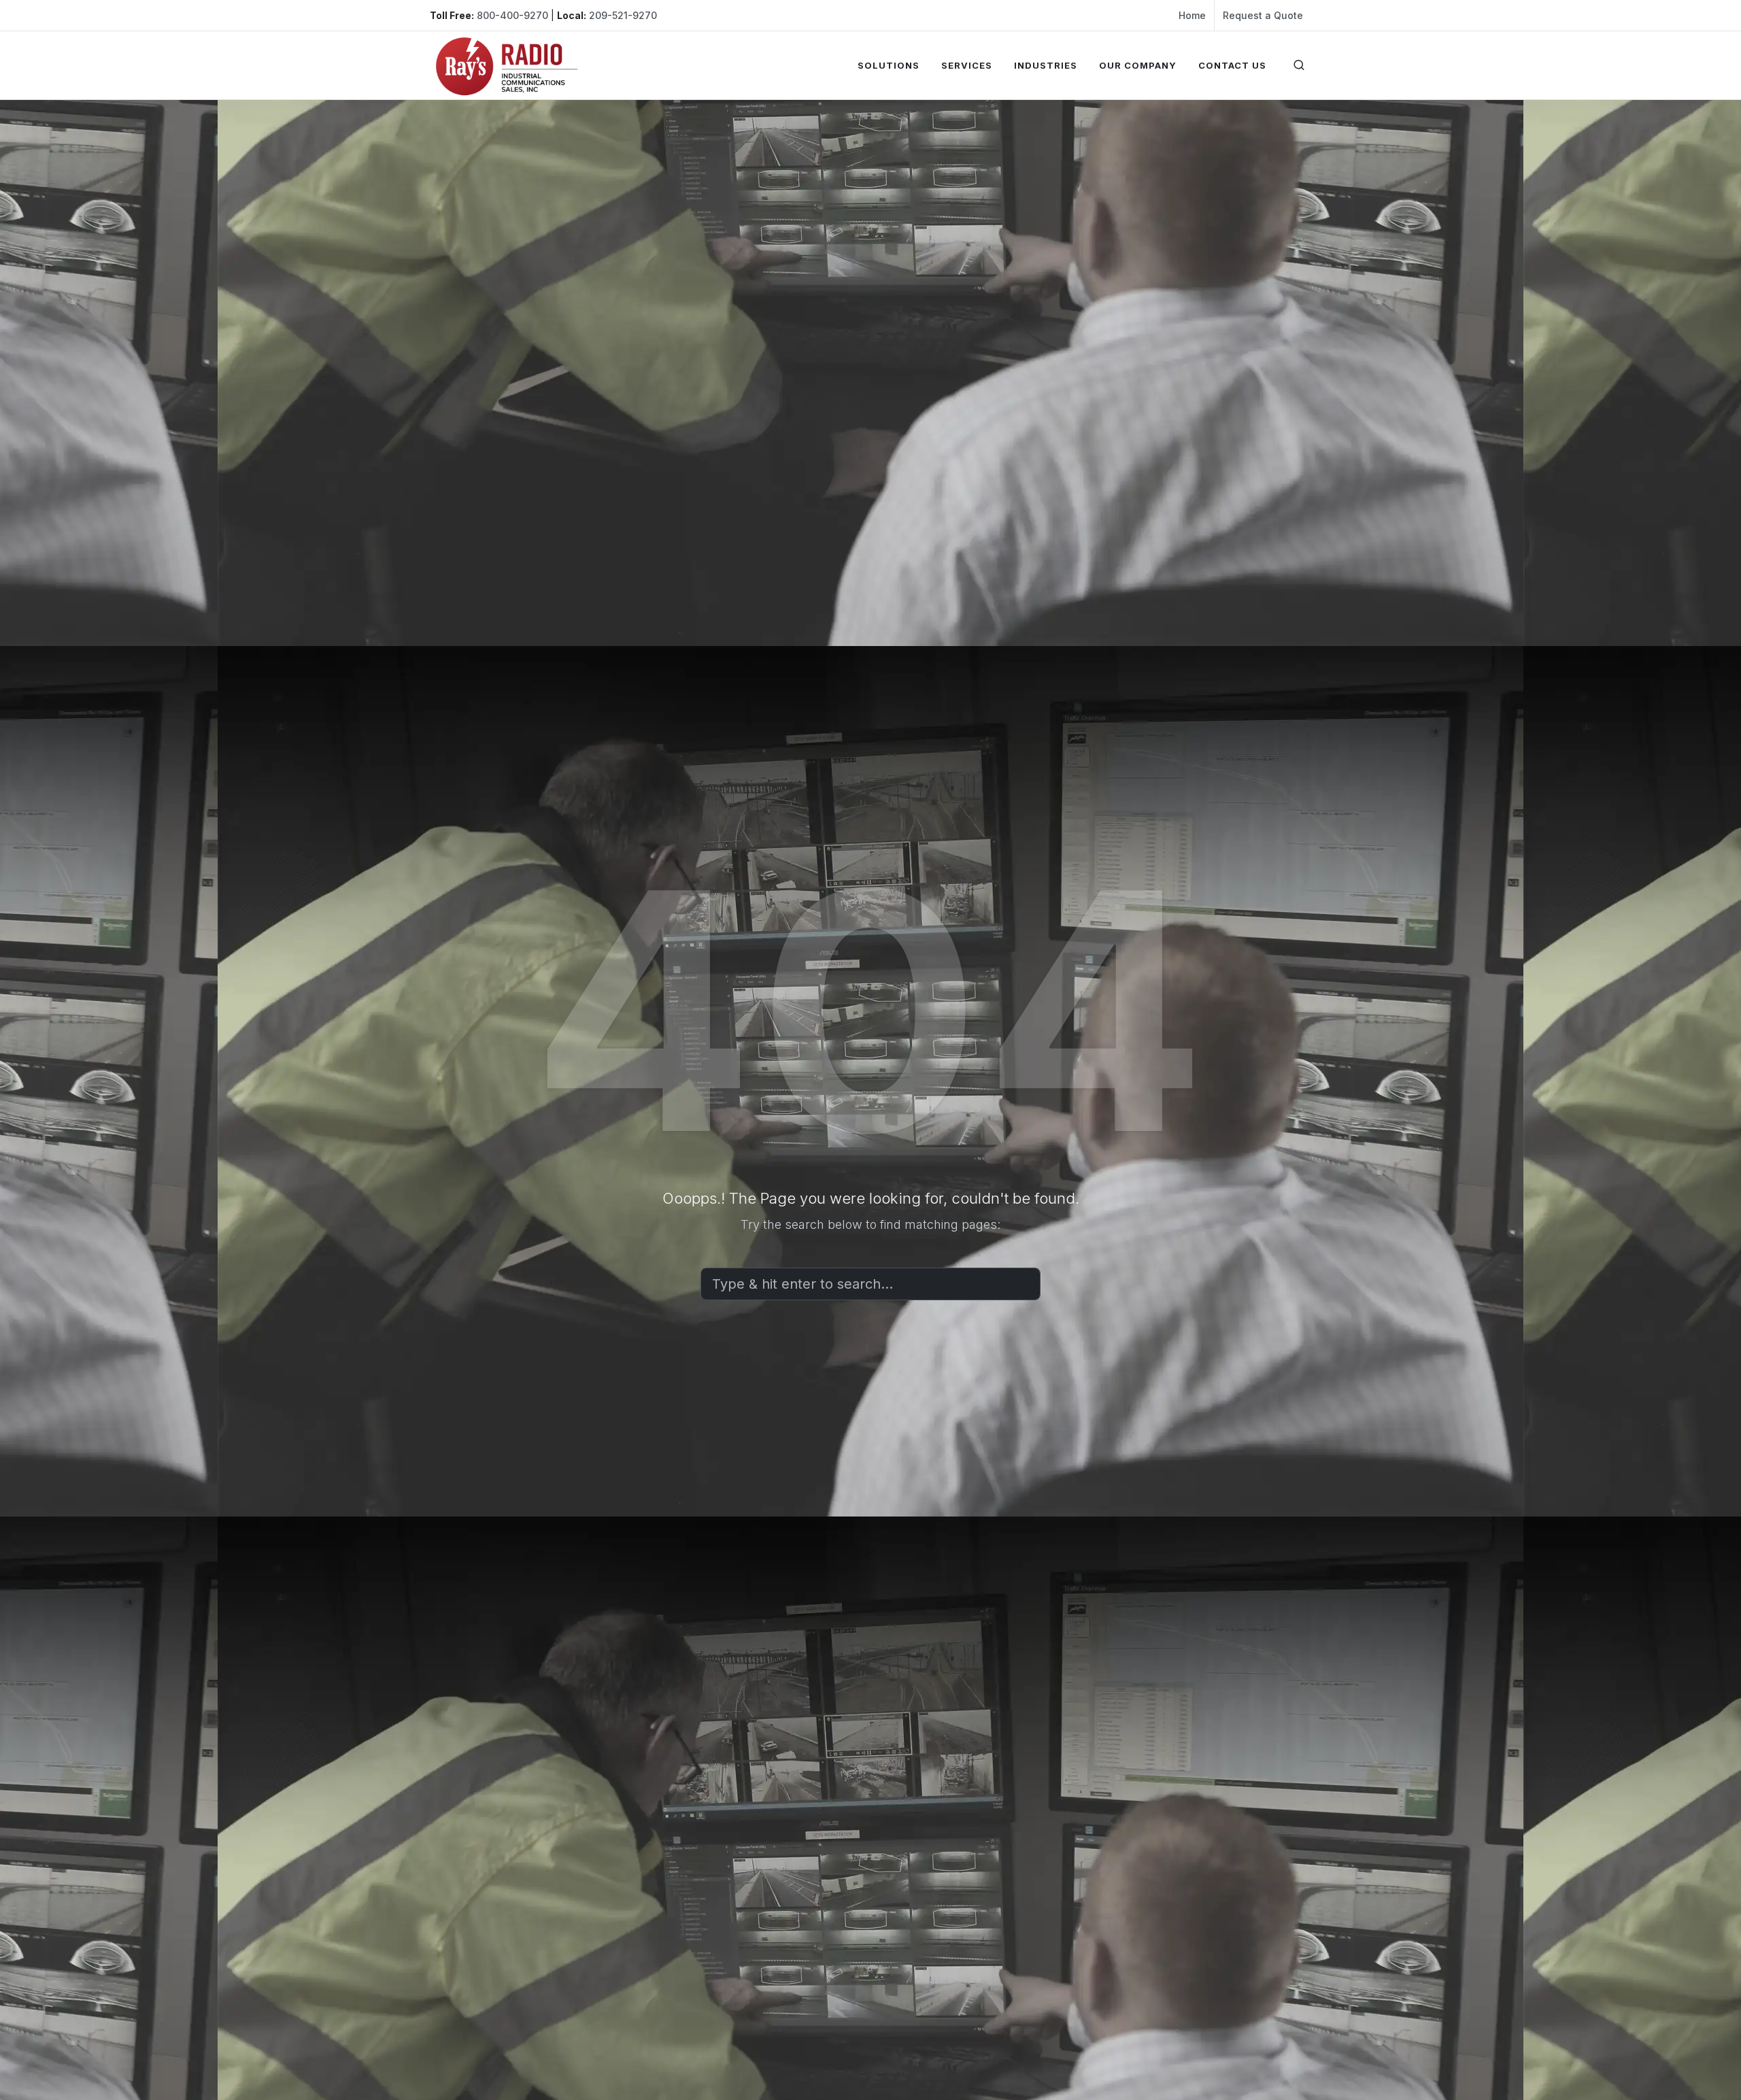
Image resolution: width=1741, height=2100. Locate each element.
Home (1192, 15)
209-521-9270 (623, 15)
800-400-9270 (512, 15)
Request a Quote (1263, 15)
